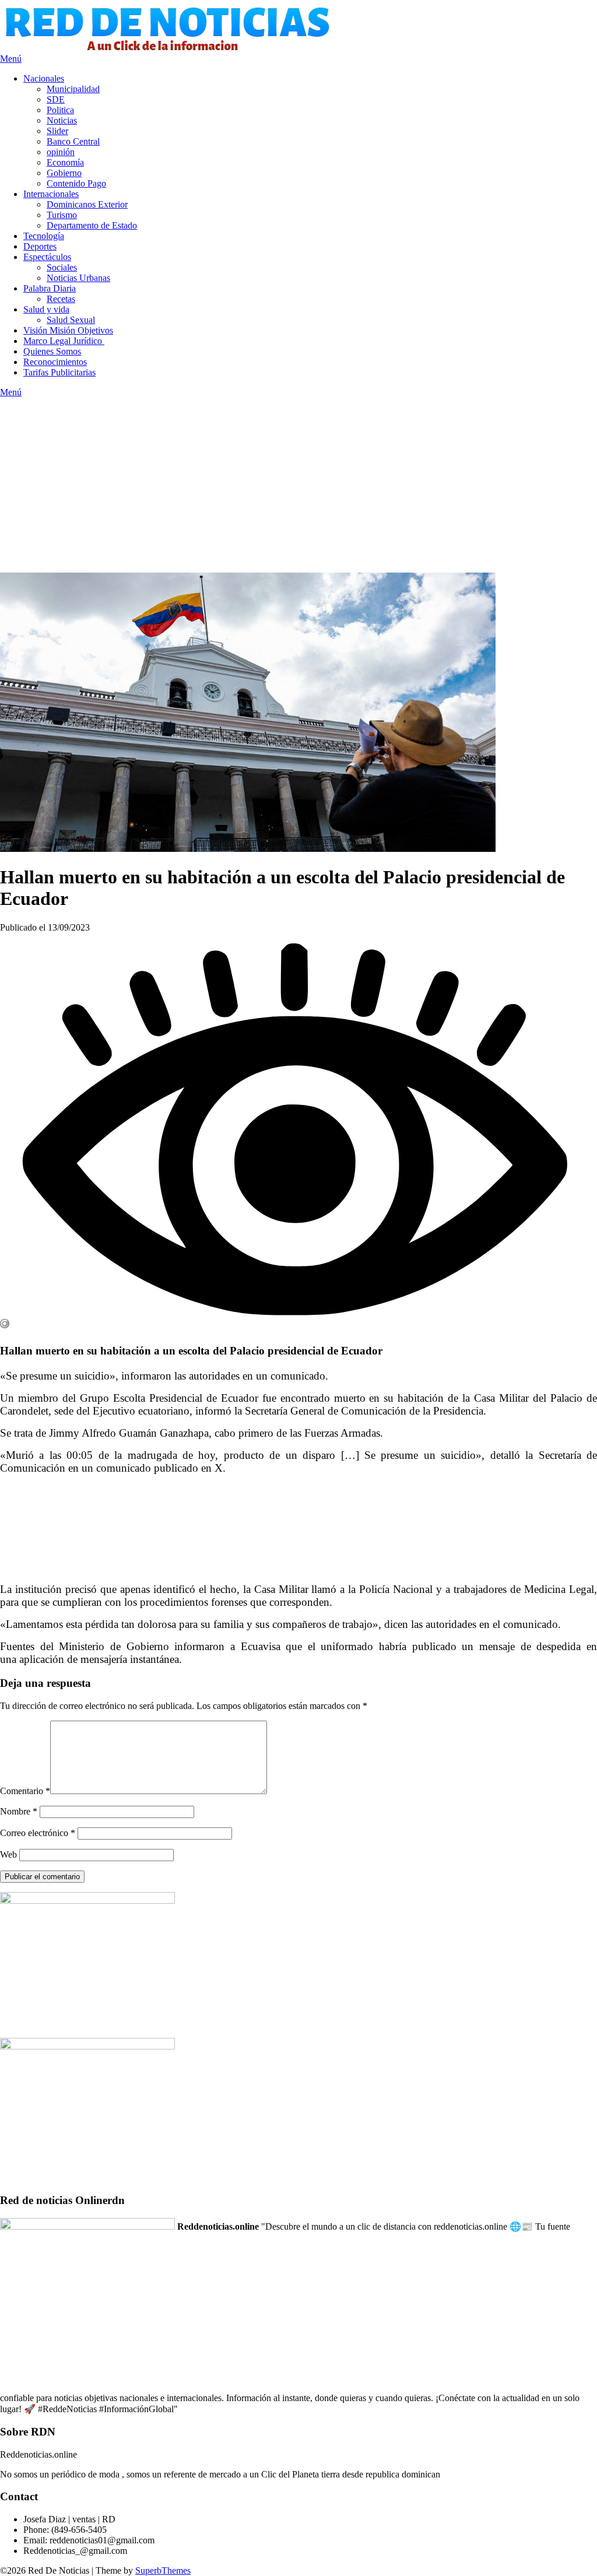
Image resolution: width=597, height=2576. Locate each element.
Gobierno (64, 173)
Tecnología (44, 236)
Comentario (25, 1791)
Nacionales (44, 78)
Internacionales (51, 194)
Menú (11, 59)
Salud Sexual (71, 320)
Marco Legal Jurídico (64, 341)
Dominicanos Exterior (87, 204)
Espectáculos (47, 257)
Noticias (62, 120)
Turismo (62, 215)
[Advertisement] (298, 485)
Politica (60, 110)
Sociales (62, 267)
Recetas (61, 299)
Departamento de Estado (92, 225)
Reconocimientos (55, 362)
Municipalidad (73, 89)
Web (8, 1854)
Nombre (19, 1811)
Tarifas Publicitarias (59, 372)
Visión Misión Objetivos (68, 330)
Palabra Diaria (50, 288)
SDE (56, 99)
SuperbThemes (163, 2570)
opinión (61, 152)
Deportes (40, 246)
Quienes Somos (52, 351)
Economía (65, 162)
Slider (57, 131)
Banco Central (73, 141)
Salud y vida (46, 309)
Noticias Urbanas (78, 278)
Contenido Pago (76, 183)
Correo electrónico (38, 1833)
